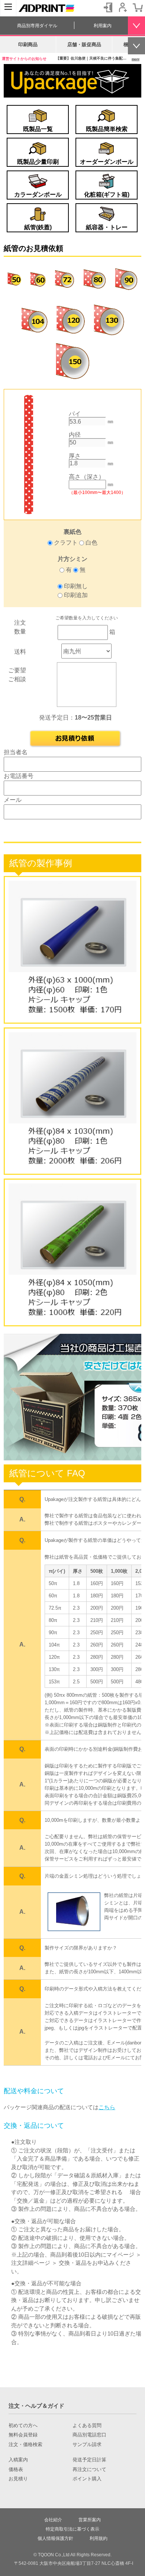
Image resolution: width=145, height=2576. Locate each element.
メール (13, 800)
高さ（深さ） (87, 477)
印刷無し (76, 586)
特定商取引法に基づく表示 (72, 2529)
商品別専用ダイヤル (37, 26)
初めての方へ (23, 2426)
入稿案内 (18, 2460)
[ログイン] (108, 7)
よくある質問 (87, 2426)
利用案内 (103, 26)
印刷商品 (28, 44)
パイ (75, 414)
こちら (107, 2107)
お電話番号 (19, 776)
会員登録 (123, 7)
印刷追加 (76, 595)
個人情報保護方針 (55, 2538)
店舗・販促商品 (84, 44)
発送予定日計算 (89, 2460)
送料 (20, 652)
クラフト (66, 543)
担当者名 (16, 752)
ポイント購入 (87, 2479)
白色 (91, 543)
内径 (75, 435)
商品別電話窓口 (89, 2435)
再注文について (89, 2470)
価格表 (16, 2470)
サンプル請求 (87, 2445)
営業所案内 (90, 2520)
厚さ (75, 456)
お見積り (18, 2479)
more (136, 59)
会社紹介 (53, 2520)
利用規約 (99, 2538)
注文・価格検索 (25, 2445)
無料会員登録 (23, 2435)
